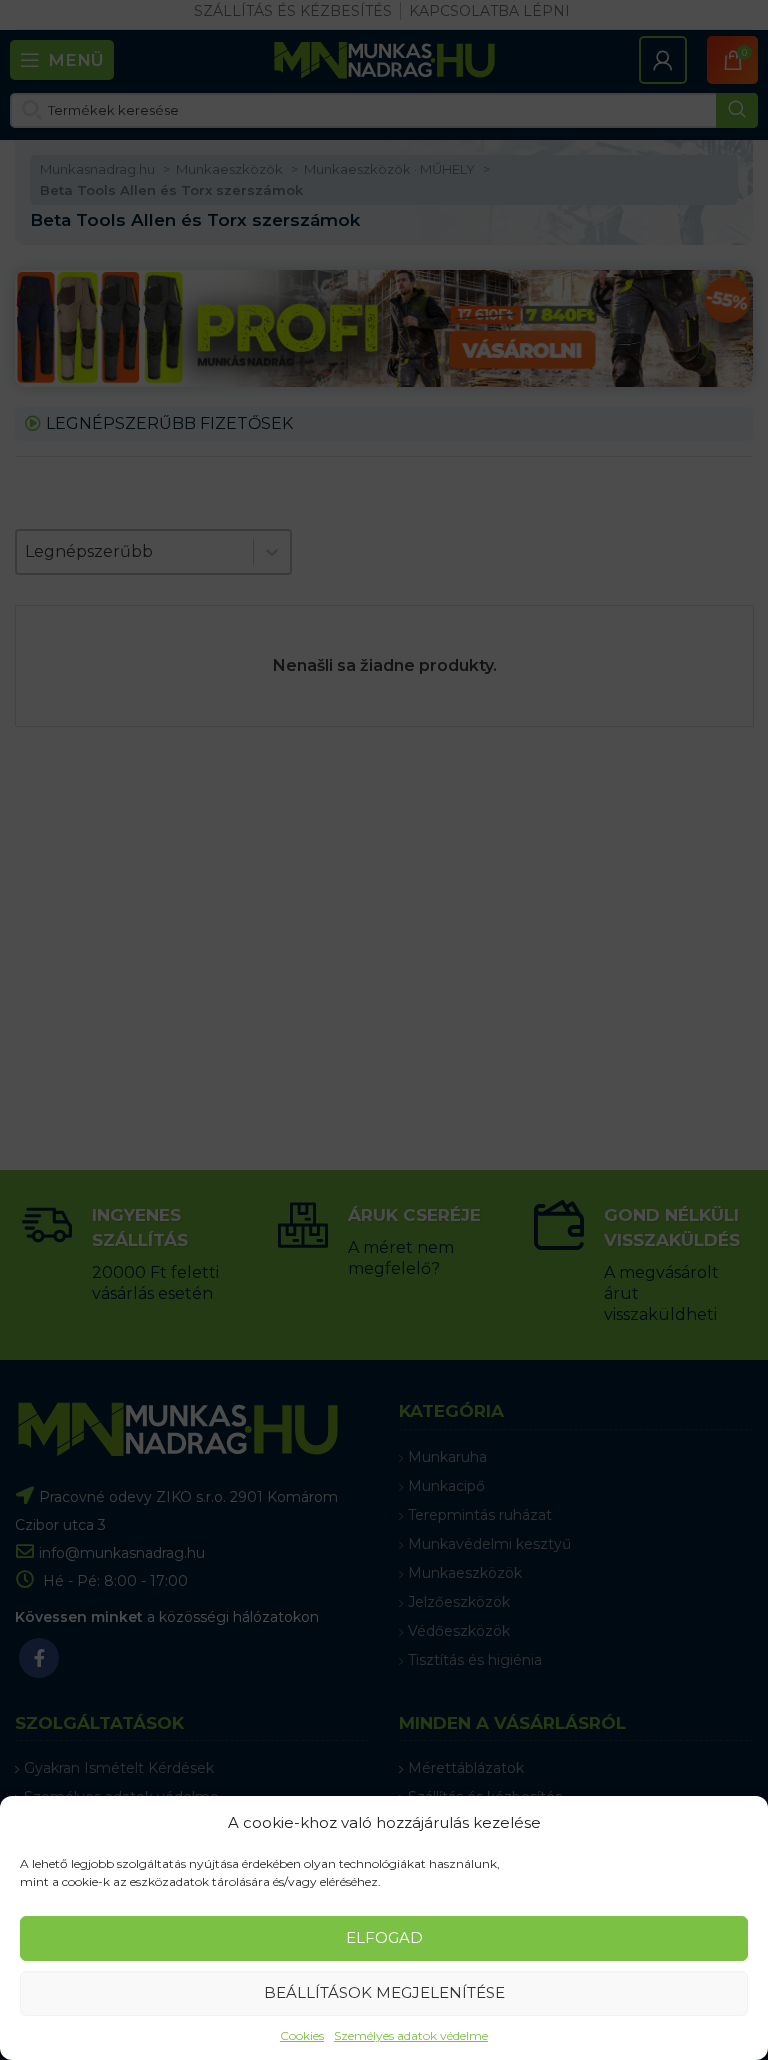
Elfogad (384, 1937)
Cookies (302, 2035)
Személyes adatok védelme (411, 2035)
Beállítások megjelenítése (384, 1992)
